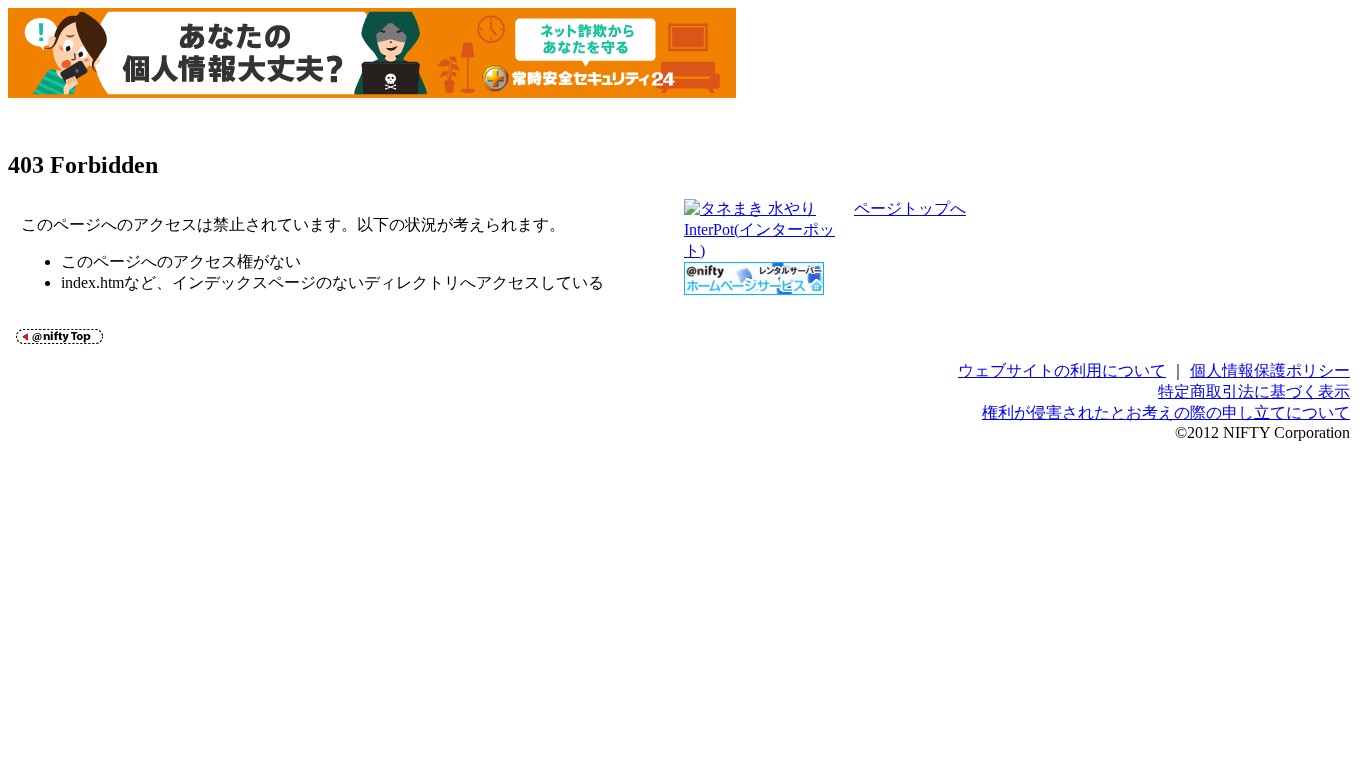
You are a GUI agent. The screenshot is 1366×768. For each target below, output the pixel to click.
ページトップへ (910, 208)
